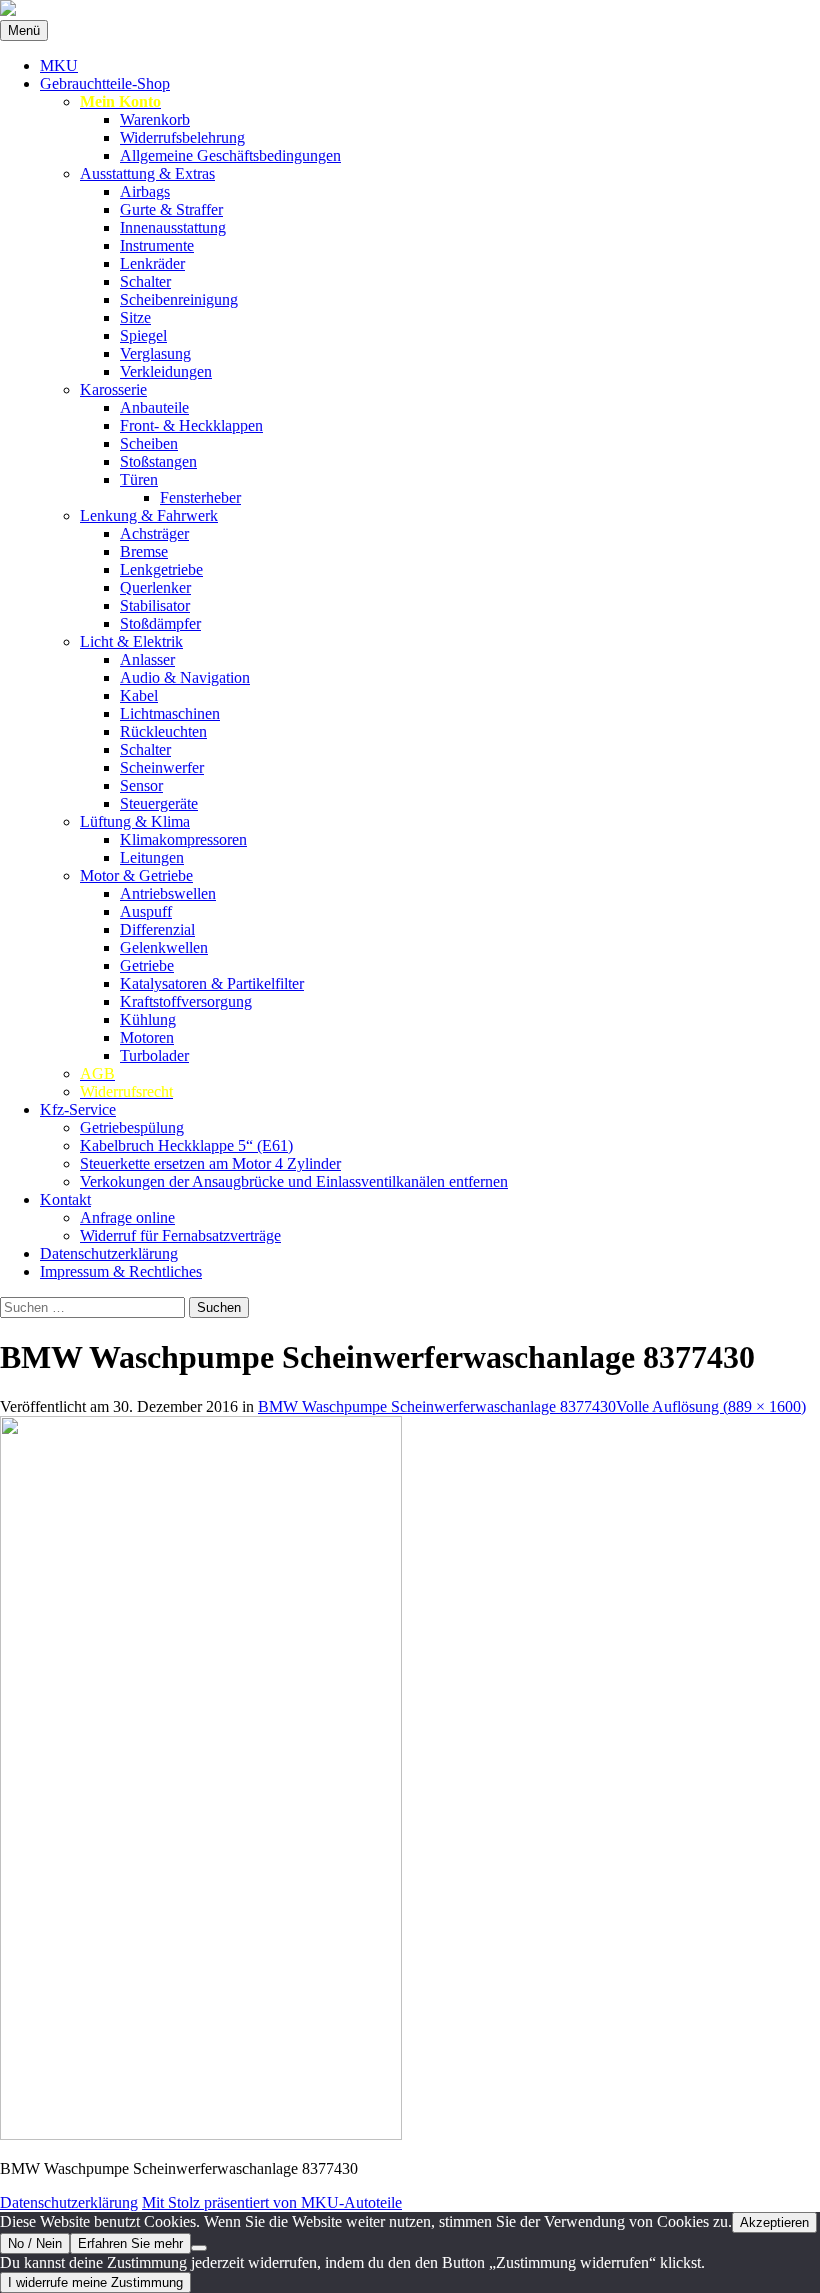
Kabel (139, 695)
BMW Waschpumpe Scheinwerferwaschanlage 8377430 (437, 1406)
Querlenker (155, 587)
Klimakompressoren (183, 839)
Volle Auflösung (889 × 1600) (711, 1406)
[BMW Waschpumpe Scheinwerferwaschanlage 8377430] (201, 2134)
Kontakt (65, 1199)
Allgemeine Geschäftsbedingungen (230, 155)
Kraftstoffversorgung (186, 1001)
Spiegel (143, 335)
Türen (139, 479)
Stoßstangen (158, 461)
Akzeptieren (774, 2222)
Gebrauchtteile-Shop (105, 83)
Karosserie (113, 389)
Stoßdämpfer (160, 623)
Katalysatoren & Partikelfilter (212, 983)
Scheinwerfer (162, 767)
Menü (24, 30)
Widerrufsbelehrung (182, 137)
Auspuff (146, 911)
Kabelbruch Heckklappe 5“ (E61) (186, 1145)
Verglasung (155, 353)
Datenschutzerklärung (109, 1253)
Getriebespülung (132, 1127)
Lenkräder (152, 263)
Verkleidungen (166, 371)
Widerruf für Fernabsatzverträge (180, 1235)
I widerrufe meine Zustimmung (95, 2282)
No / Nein (35, 2243)
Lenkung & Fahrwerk (149, 515)
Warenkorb (155, 119)
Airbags (145, 191)
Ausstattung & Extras (147, 173)
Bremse (144, 551)
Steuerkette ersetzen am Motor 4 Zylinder (210, 1163)
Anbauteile (154, 407)
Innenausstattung (173, 227)
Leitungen (152, 857)
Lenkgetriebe (161, 569)
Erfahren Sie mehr (130, 2243)
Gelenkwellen (164, 947)
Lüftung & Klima (135, 821)
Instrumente (157, 245)
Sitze (135, 317)
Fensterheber (200, 497)
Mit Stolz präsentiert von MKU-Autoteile (272, 2202)
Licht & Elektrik (131, 641)
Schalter (145, 281)
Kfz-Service (78, 1109)
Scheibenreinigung (179, 299)
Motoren (147, 1037)
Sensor (141, 785)
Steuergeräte (159, 803)
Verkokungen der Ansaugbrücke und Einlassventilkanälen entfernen (294, 1181)
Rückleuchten (163, 731)
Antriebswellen (168, 893)
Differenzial (157, 929)
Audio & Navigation (185, 677)
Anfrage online (127, 1217)
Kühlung (148, 1019)
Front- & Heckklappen (191, 425)
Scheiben (149, 443)
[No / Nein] (199, 2248)
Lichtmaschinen (170, 713)
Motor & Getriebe (136, 875)
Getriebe (147, 965)
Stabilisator (155, 605)
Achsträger (154, 533)
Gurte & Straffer (171, 209)
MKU (59, 65)
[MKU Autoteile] (410, 10)
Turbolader (154, 1055)
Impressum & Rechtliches (121, 1271)
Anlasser (147, 659)
